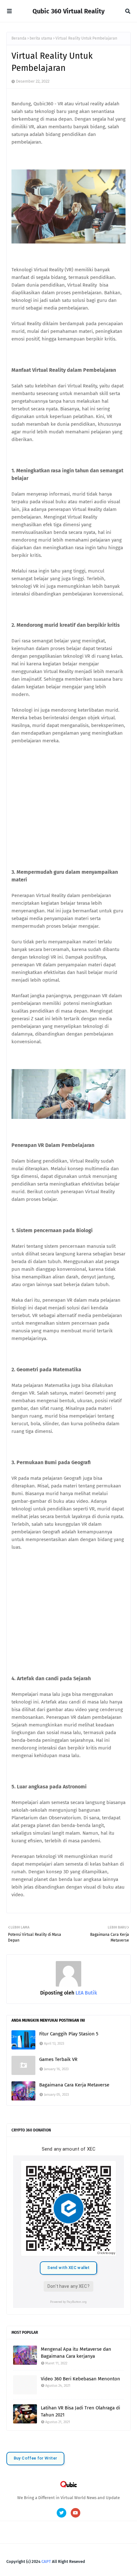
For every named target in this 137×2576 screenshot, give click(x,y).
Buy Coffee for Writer (36, 2458)
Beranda (19, 38)
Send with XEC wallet (68, 2268)
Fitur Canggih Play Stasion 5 (69, 2034)
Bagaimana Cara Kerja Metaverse (74, 2085)
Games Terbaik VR (58, 2059)
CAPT (46, 2561)
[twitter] (61, 2513)
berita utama (41, 38)
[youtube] (76, 2513)
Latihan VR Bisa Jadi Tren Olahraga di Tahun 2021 (80, 2411)
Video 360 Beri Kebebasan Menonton (80, 2379)
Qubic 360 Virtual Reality (68, 11)
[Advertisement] (68, 800)
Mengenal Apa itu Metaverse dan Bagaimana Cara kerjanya (76, 2353)
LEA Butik (86, 1993)
